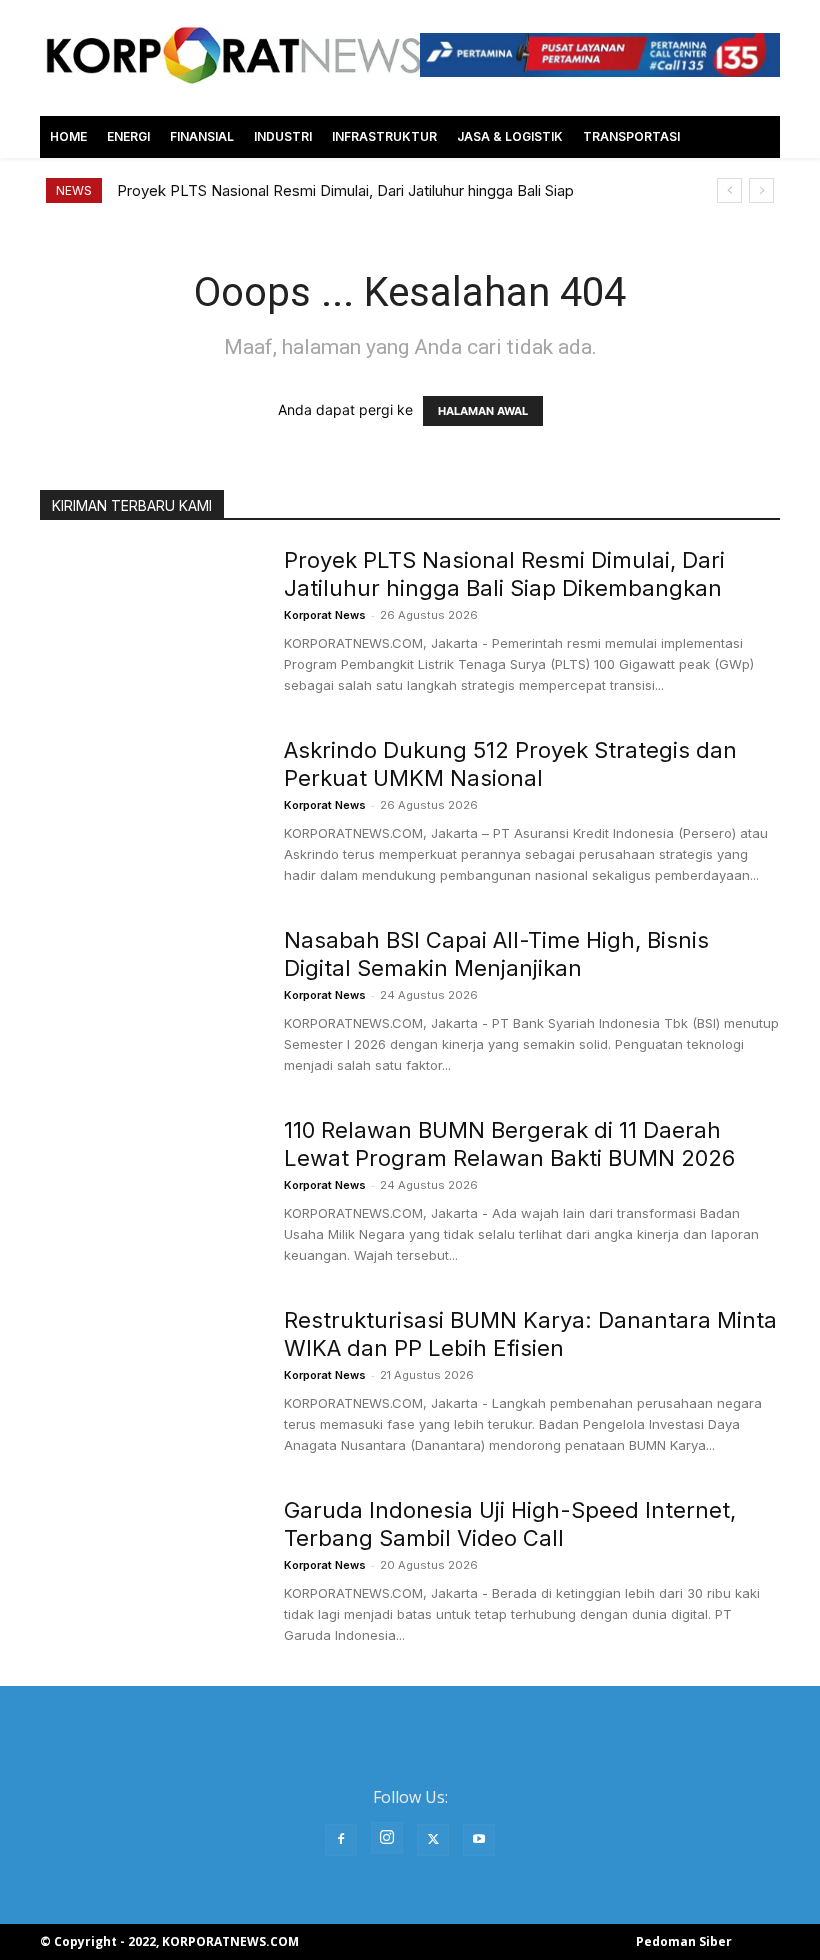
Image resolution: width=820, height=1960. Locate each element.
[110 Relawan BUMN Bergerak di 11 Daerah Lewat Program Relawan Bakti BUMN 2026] (149, 1191)
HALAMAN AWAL (483, 411)
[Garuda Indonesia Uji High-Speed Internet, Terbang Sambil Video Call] (149, 1571)
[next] (761, 190)
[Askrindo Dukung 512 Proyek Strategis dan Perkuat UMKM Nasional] (149, 811)
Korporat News (325, 615)
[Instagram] (387, 1838)
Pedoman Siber (684, 1941)
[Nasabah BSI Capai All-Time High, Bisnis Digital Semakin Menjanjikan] (149, 1001)
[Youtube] (479, 1840)
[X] (433, 1840)
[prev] (729, 190)
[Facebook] (341, 1840)
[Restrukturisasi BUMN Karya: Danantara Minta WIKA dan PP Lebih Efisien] (149, 1381)
